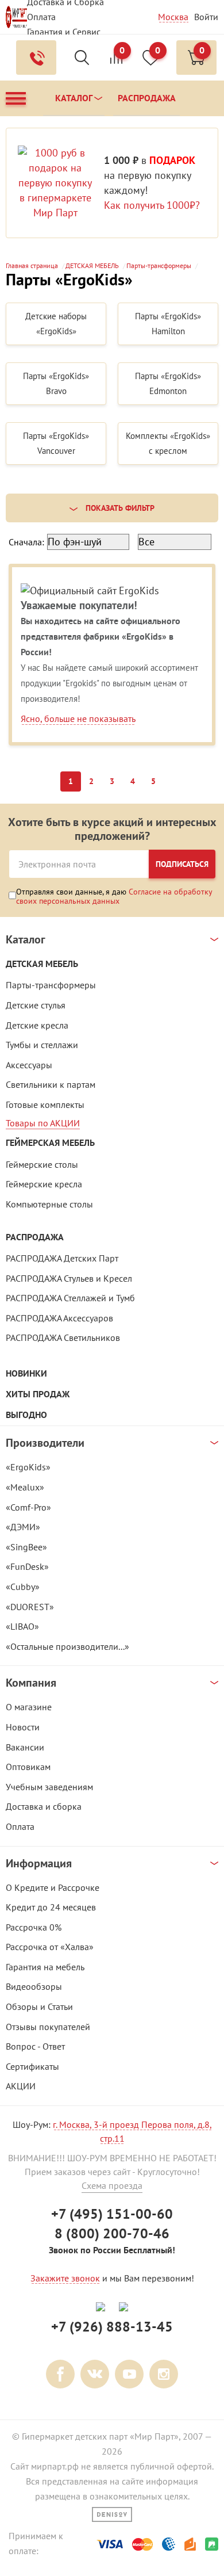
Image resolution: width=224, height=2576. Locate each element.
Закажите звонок (65, 2278)
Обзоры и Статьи (39, 2006)
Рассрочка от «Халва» (50, 1947)
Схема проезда (112, 2185)
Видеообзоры (34, 1986)
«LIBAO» (22, 1626)
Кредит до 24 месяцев (51, 1907)
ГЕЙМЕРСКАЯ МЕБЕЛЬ (50, 1143)
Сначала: (26, 542)
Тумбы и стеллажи (42, 1045)
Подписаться (182, 864)
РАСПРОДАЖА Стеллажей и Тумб (70, 1298)
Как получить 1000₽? (152, 205)
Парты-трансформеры (51, 985)
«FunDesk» (27, 1566)
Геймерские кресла (44, 1184)
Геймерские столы (42, 1164)
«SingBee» (26, 1547)
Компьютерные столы (49, 1204)
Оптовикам (28, 1767)
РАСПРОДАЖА (35, 1237)
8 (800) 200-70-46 (112, 2233)
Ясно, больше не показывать (78, 718)
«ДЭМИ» (23, 1527)
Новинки (26, 1373)
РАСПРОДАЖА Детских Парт (62, 1258)
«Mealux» (25, 1487)
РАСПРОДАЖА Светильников (63, 1337)
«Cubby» (23, 1587)
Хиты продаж (38, 1394)
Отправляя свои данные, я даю (114, 896)
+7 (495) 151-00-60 (112, 2214)
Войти (206, 17)
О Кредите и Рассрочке (53, 1887)
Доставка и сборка (44, 1806)
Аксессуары (29, 1065)
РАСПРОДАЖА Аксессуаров (59, 1318)
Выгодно (26, 1415)
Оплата (41, 17)
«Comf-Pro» (28, 1507)
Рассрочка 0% (34, 1927)
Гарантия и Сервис (64, 32)
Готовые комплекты (45, 1104)
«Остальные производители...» (67, 1646)
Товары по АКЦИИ (43, 1123)
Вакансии (25, 1747)
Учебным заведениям (49, 1787)
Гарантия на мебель (45, 1967)
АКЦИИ (21, 2086)
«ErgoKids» (28, 1467)
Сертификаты (32, 2066)
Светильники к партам (51, 1084)
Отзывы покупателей (48, 2027)
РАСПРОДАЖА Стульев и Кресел (69, 1278)
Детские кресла (37, 1025)
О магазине (29, 1707)
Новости (23, 1727)
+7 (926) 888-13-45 (112, 2327)
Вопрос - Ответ (35, 2046)
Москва (173, 17)
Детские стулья (36, 1005)
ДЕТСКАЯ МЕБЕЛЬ (42, 964)
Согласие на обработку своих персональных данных (114, 896)
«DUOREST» (30, 1607)
